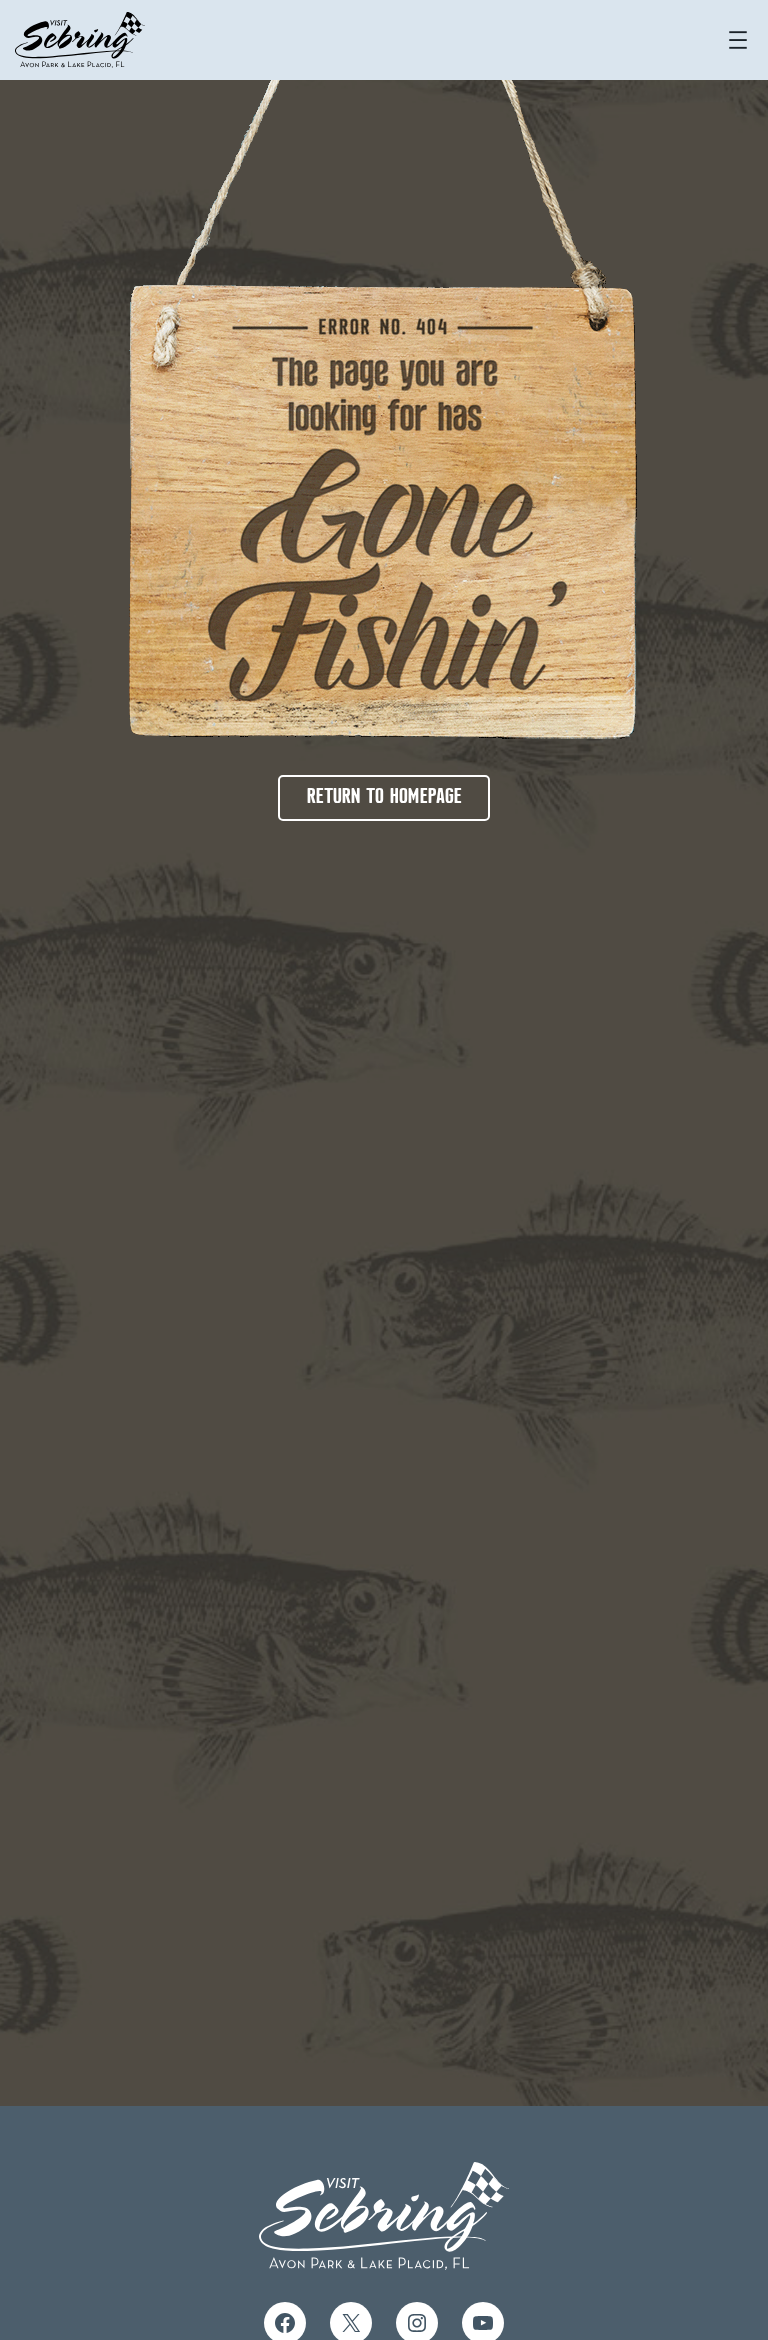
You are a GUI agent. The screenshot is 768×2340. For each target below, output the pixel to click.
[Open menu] (738, 40)
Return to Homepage (384, 797)
